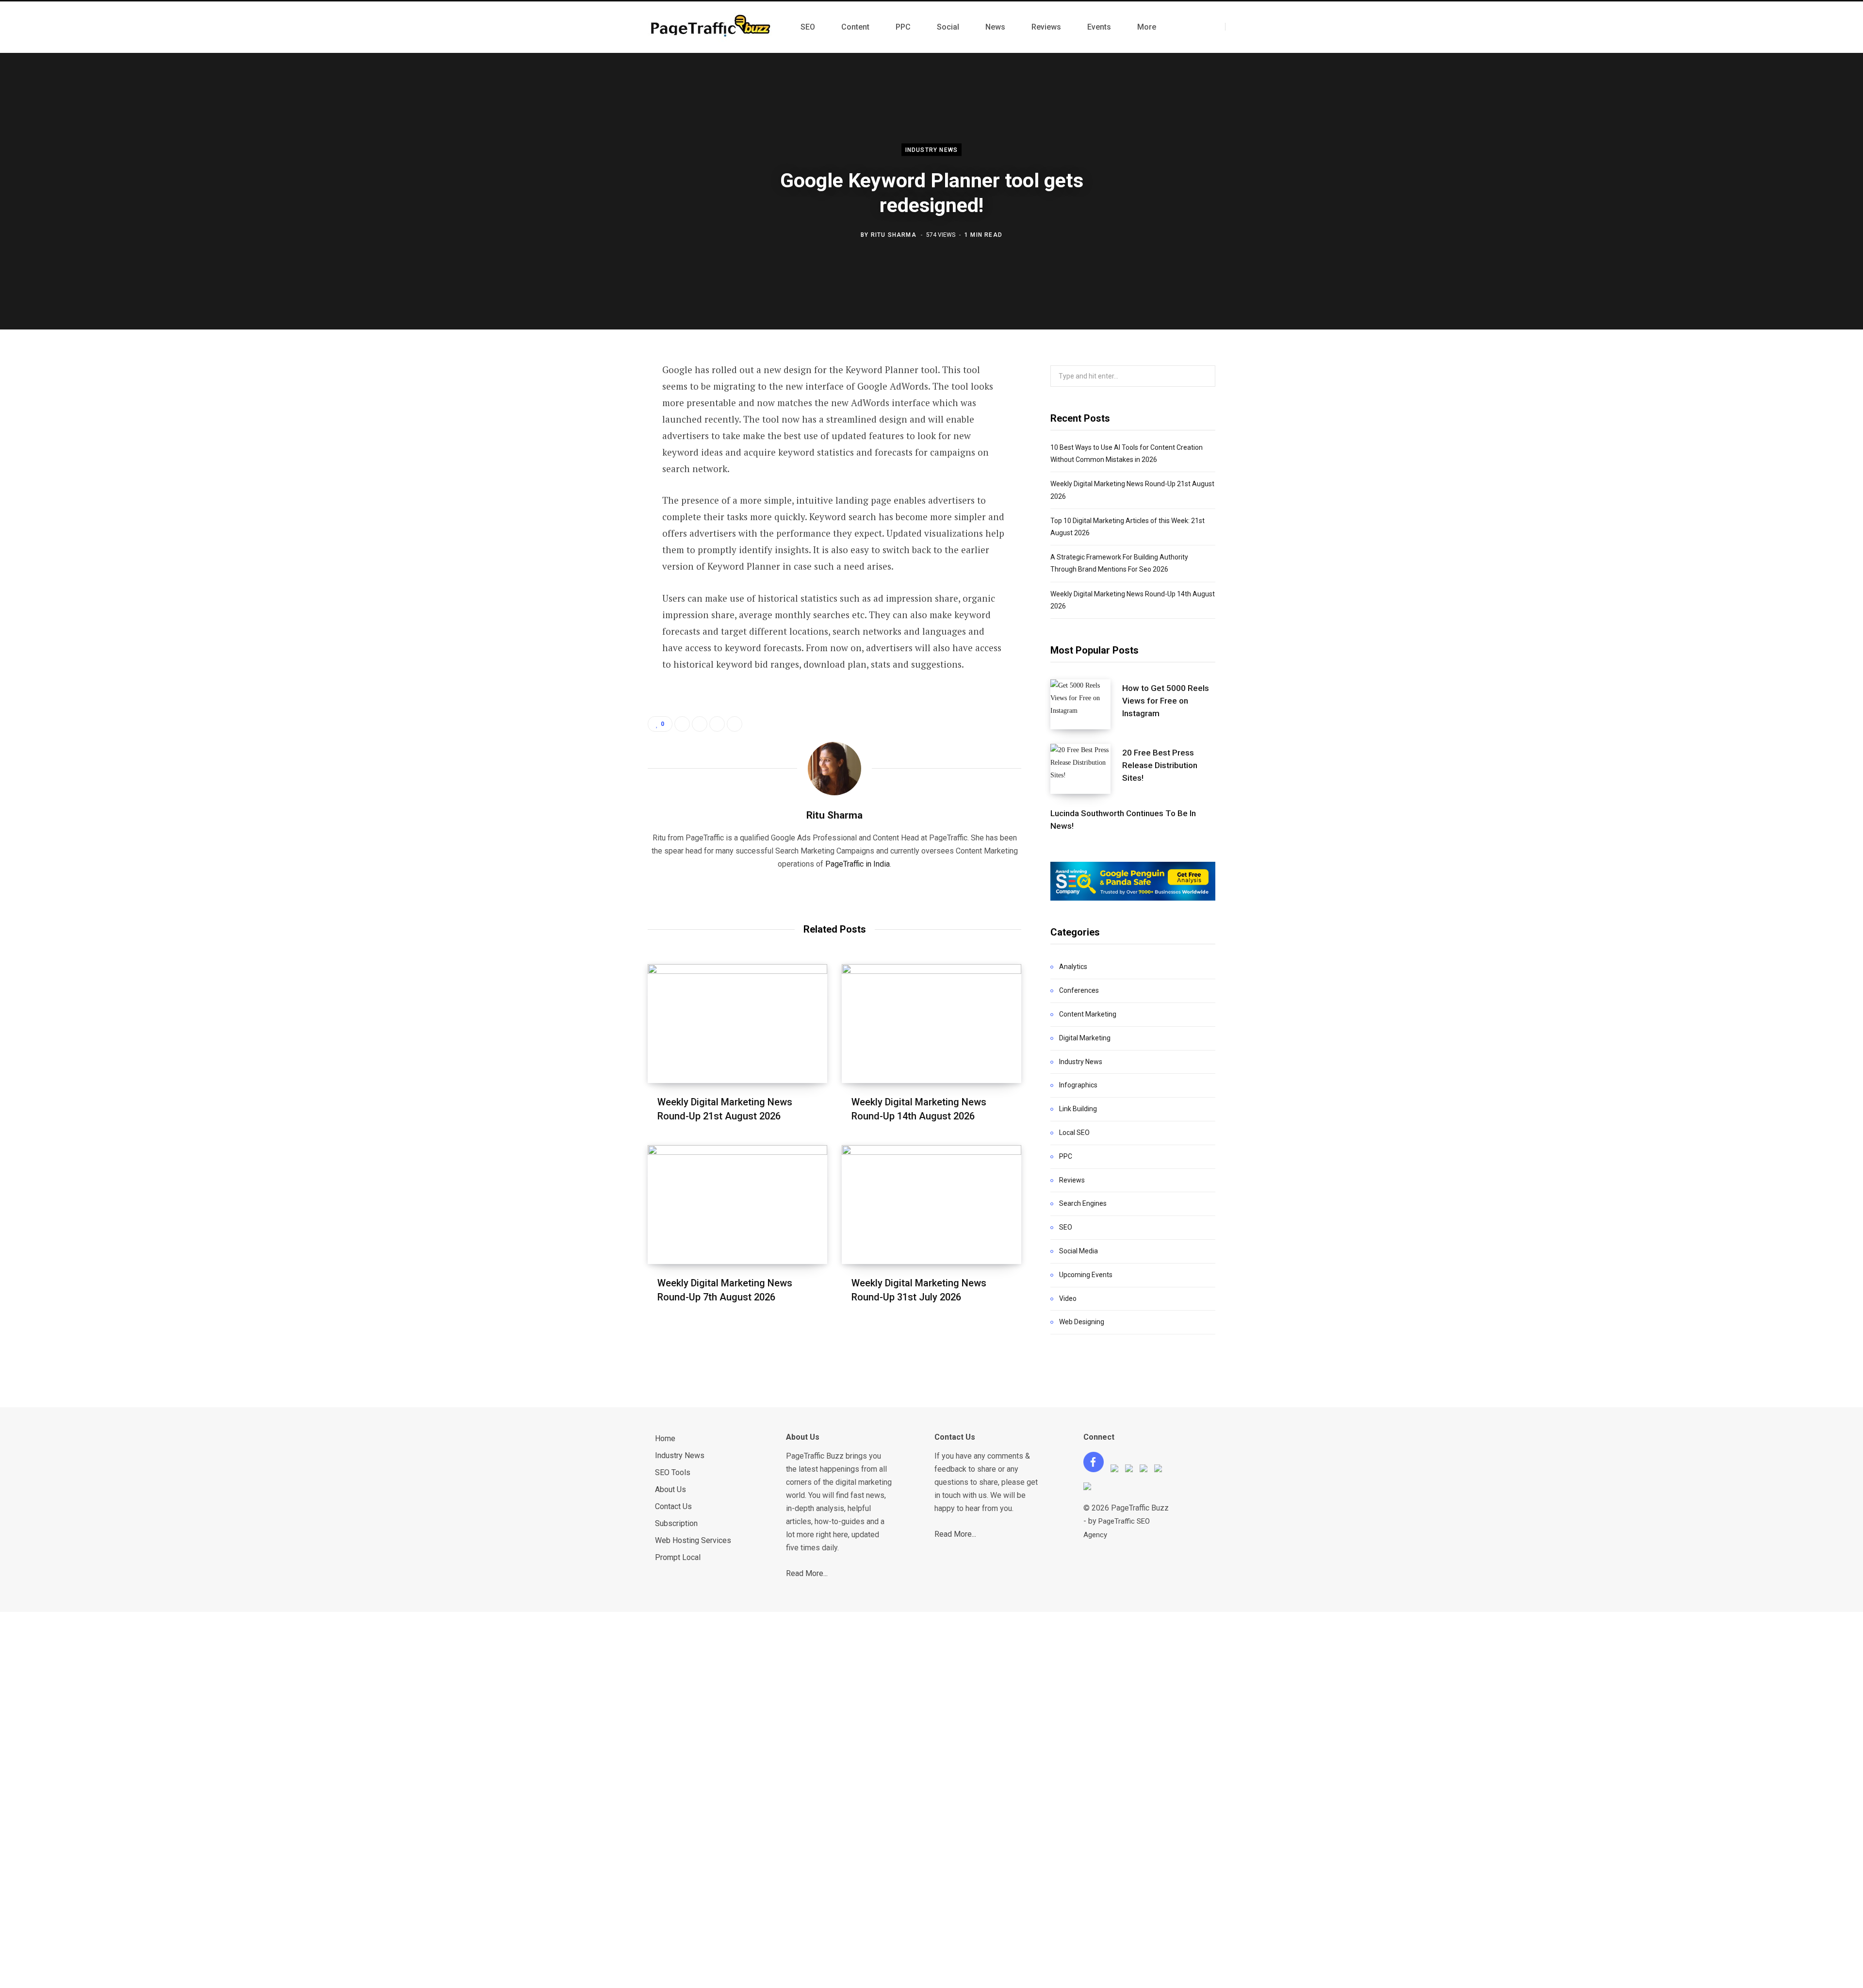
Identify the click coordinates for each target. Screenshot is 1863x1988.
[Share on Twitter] (600, 423)
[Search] (1234, 27)
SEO (1066, 1227)
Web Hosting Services (693, 1540)
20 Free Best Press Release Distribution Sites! (1160, 765)
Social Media (1079, 1251)
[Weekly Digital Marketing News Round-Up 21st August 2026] (737, 1024)
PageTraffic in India (858, 864)
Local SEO (1074, 1133)
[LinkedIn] (600, 475)
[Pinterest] (600, 449)
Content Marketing (1088, 1014)
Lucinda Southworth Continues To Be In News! (1123, 820)
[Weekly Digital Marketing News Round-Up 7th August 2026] (737, 1205)
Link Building (1078, 1109)
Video (1068, 1298)
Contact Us (673, 1506)
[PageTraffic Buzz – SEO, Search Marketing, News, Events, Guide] (712, 27)
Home (665, 1438)
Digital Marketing (1085, 1038)
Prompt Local (678, 1557)
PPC (1066, 1156)
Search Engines (1083, 1203)
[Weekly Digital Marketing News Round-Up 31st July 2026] (931, 1205)
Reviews (1072, 1180)
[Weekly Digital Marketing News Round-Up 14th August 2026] (931, 1024)
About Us (670, 1489)
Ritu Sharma (894, 234)
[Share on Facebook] (600, 397)
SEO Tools (673, 1472)
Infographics (1078, 1085)
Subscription (676, 1523)
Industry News (932, 150)
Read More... (807, 1573)
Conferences (1079, 990)
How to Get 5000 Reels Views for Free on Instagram (1166, 701)
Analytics (1073, 967)
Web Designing (1082, 1322)
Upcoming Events (1086, 1275)
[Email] (600, 500)
